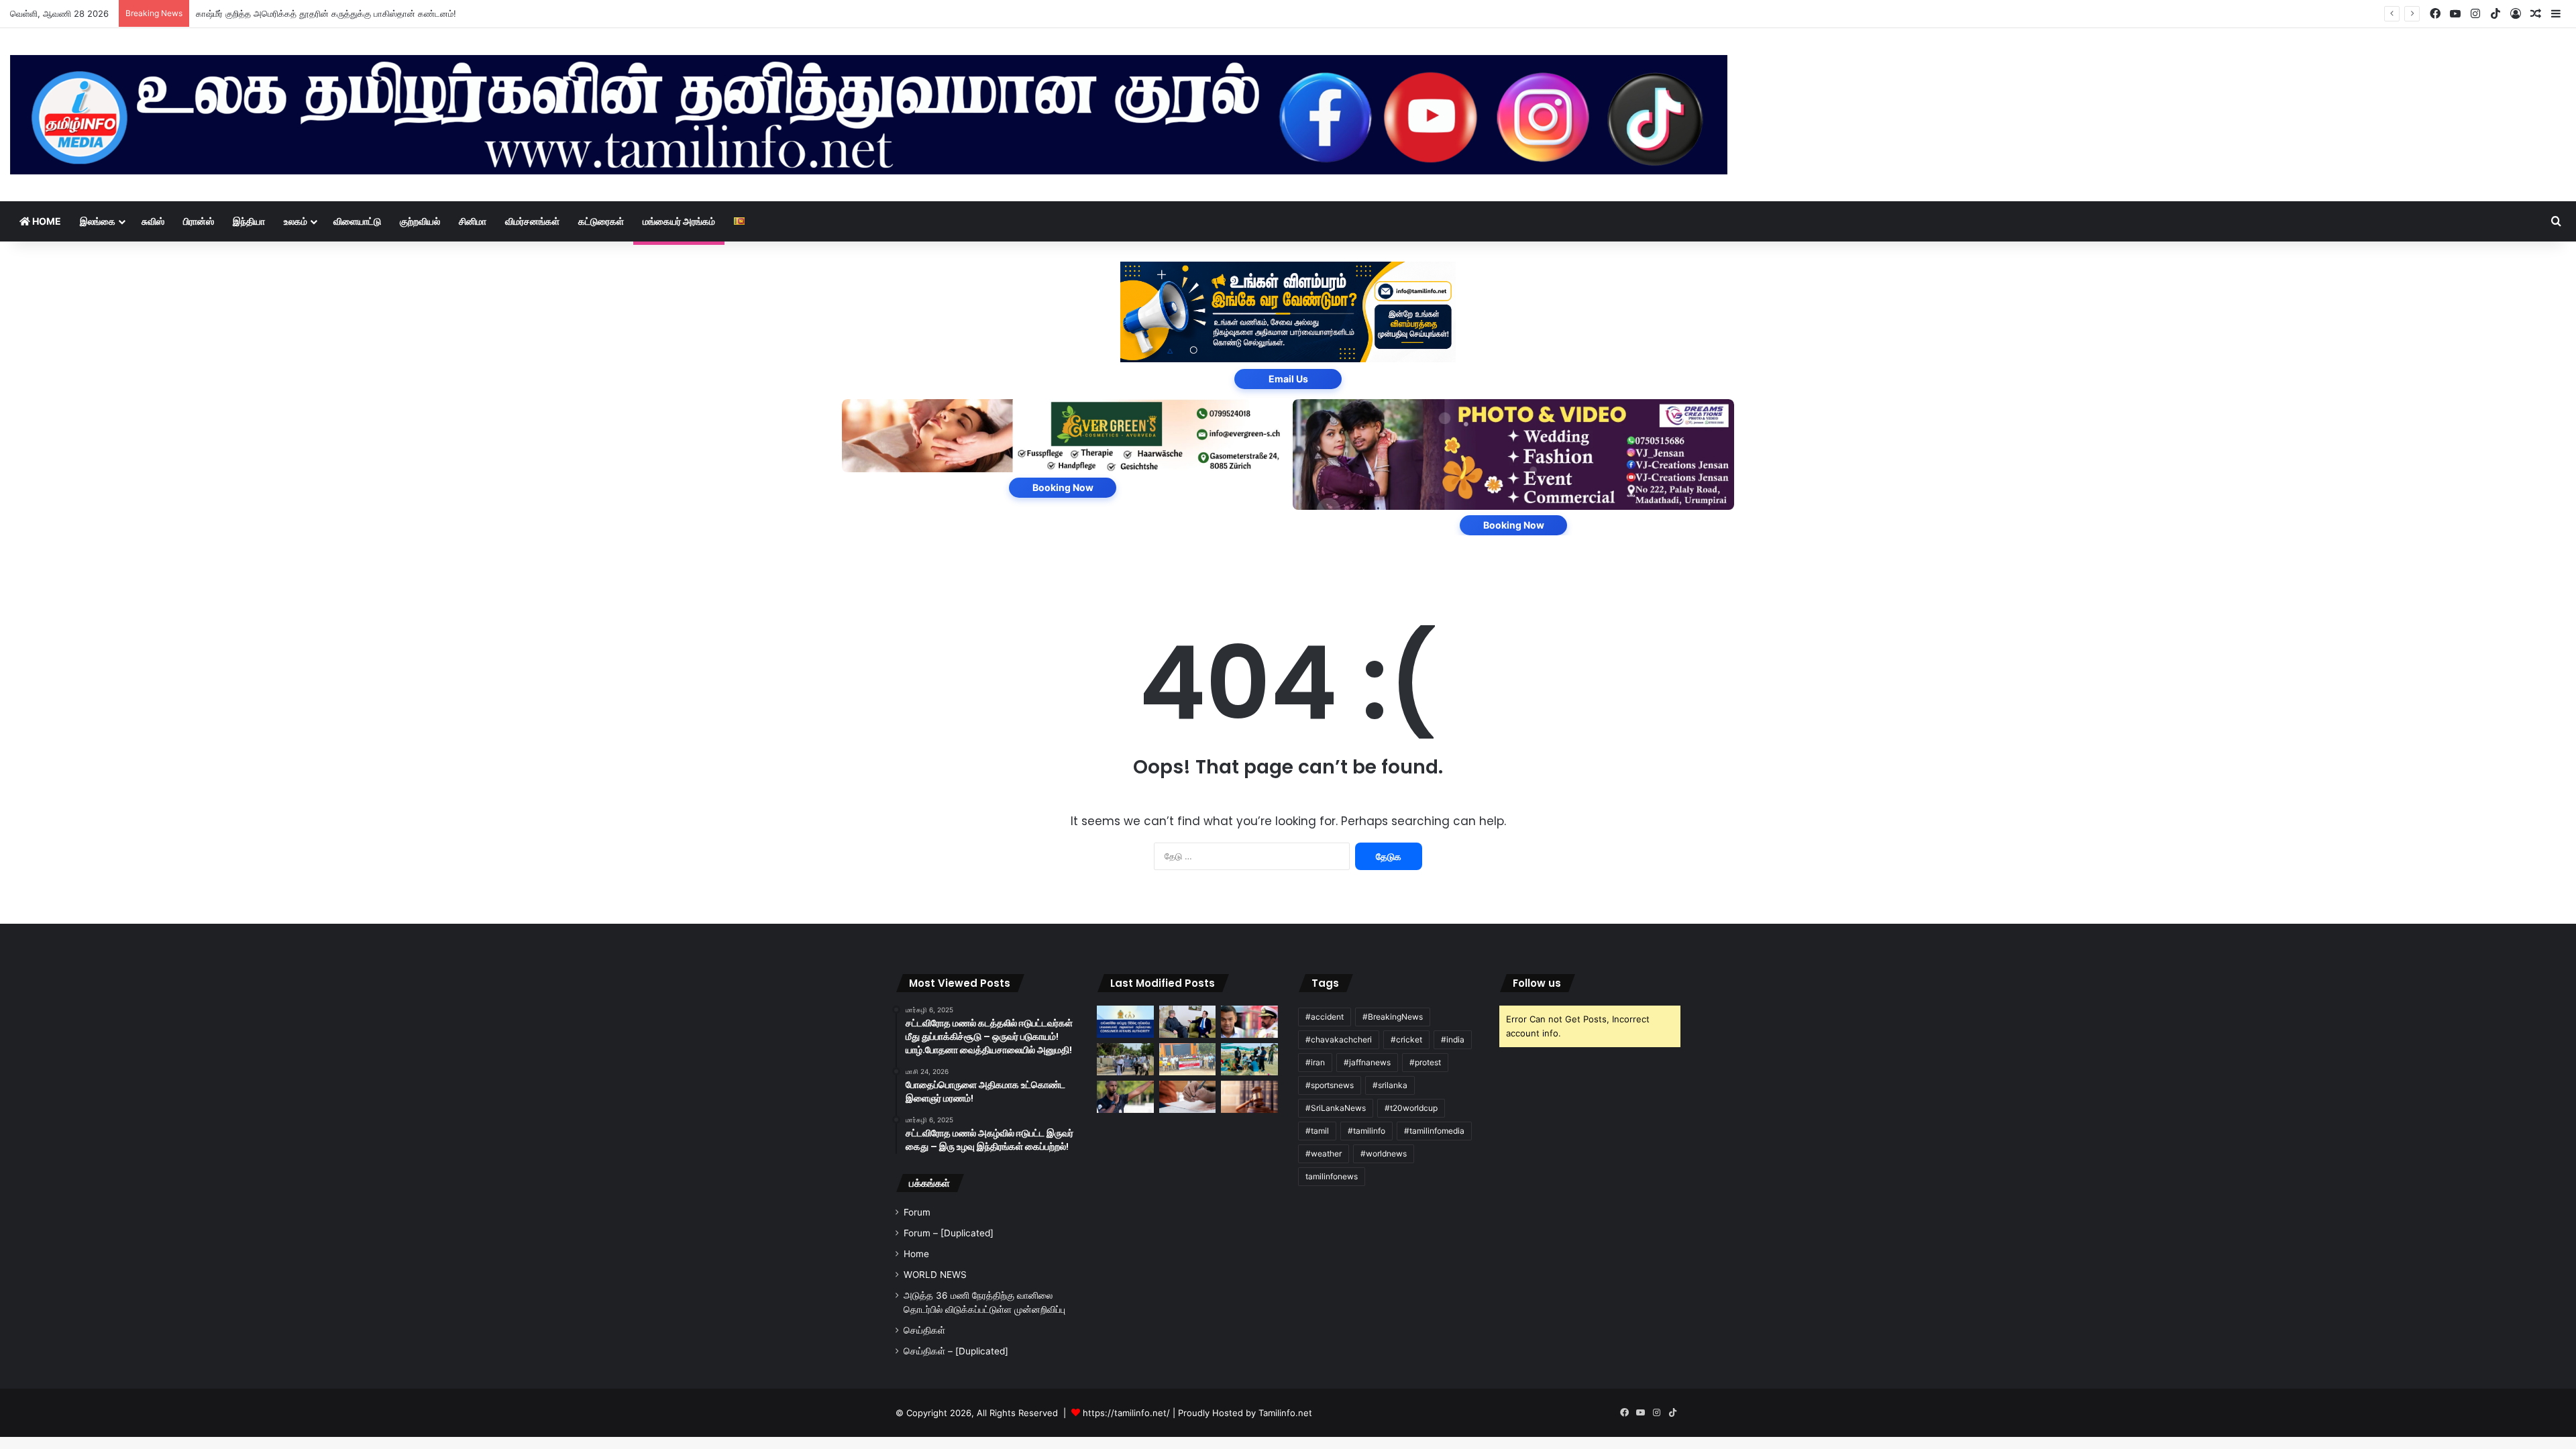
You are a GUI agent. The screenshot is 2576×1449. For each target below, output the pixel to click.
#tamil (1317, 1131)
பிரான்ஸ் (199, 221)
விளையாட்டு (357, 221)
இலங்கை (98, 221)
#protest (1425, 1062)
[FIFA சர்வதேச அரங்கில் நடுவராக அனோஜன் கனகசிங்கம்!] (1125, 1097)
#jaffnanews (1367, 1062)
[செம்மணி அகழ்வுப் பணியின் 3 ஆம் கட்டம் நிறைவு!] (1249, 1059)
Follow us (1537, 983)
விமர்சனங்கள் (532, 221)
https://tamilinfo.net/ (1126, 1413)
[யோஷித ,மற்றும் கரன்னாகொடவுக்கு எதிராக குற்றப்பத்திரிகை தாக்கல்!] (1249, 1022)
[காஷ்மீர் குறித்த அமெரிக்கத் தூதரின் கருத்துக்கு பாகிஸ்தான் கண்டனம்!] (1188, 1022)
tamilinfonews (1332, 1176)
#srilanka (1390, 1085)
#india (1453, 1039)
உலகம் (296, 221)
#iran (1315, 1062)
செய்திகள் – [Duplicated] (956, 1351)
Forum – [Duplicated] (949, 1233)
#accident (1325, 1017)
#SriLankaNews (1336, 1108)
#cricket (1406, 1039)
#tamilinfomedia (1434, 1131)
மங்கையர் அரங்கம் (679, 221)
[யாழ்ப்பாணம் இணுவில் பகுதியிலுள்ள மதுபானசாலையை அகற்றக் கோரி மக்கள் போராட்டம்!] (1188, 1059)
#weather (1324, 1153)
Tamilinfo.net (1285, 1413)
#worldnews (1384, 1153)
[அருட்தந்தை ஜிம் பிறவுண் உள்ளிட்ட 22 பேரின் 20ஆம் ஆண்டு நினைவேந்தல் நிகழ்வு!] (1125, 1059)
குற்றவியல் (420, 221)
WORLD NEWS (935, 1275)
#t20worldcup (1411, 1108)
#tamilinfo (1366, 1131)
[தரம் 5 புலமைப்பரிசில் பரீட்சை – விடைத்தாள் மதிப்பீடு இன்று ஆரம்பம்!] (1188, 1097)
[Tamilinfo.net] (869, 115)
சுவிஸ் (153, 221)
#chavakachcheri (1339, 1039)
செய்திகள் (924, 1330)
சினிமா (473, 221)
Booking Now (1063, 487)
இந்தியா (249, 221)
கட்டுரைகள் (601, 221)
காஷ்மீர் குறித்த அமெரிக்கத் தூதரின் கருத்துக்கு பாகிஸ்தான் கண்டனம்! (326, 13)
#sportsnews (1330, 1085)
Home (46, 221)
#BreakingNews (1393, 1017)
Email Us (1288, 379)
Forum (917, 1212)
